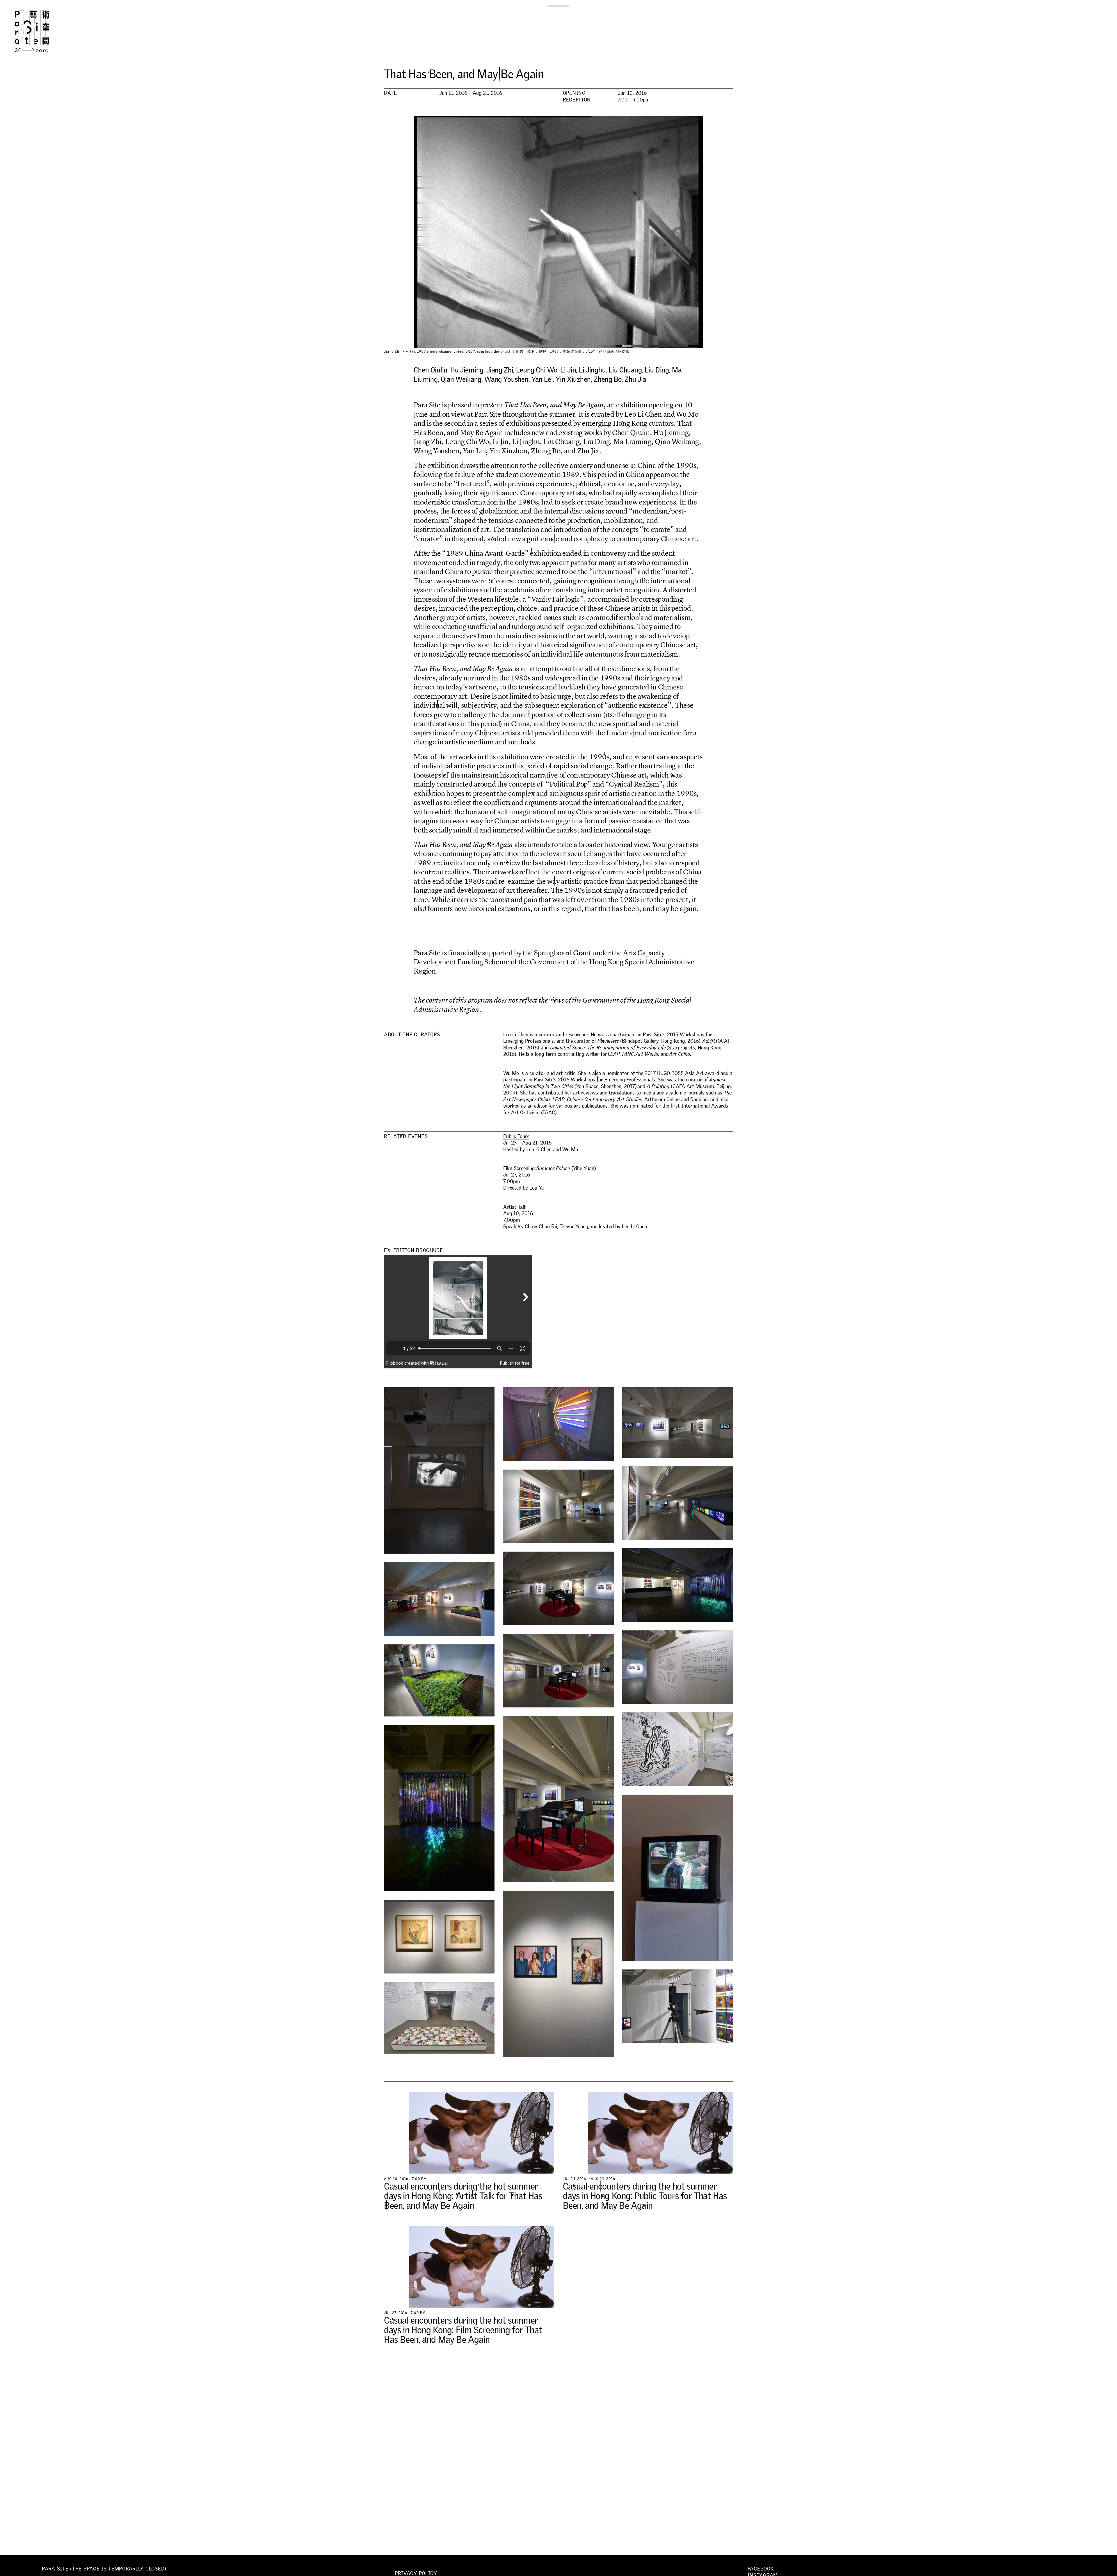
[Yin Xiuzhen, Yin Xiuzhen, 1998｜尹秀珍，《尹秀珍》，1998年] (558, 1506)
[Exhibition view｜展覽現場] (677, 1422)
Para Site (41, 31)
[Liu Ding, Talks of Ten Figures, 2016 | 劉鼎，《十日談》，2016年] (677, 1503)
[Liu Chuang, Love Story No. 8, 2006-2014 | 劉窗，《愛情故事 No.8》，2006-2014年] (439, 2018)
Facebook (761, 2569)
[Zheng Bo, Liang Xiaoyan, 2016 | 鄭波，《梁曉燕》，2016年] (439, 1680)
